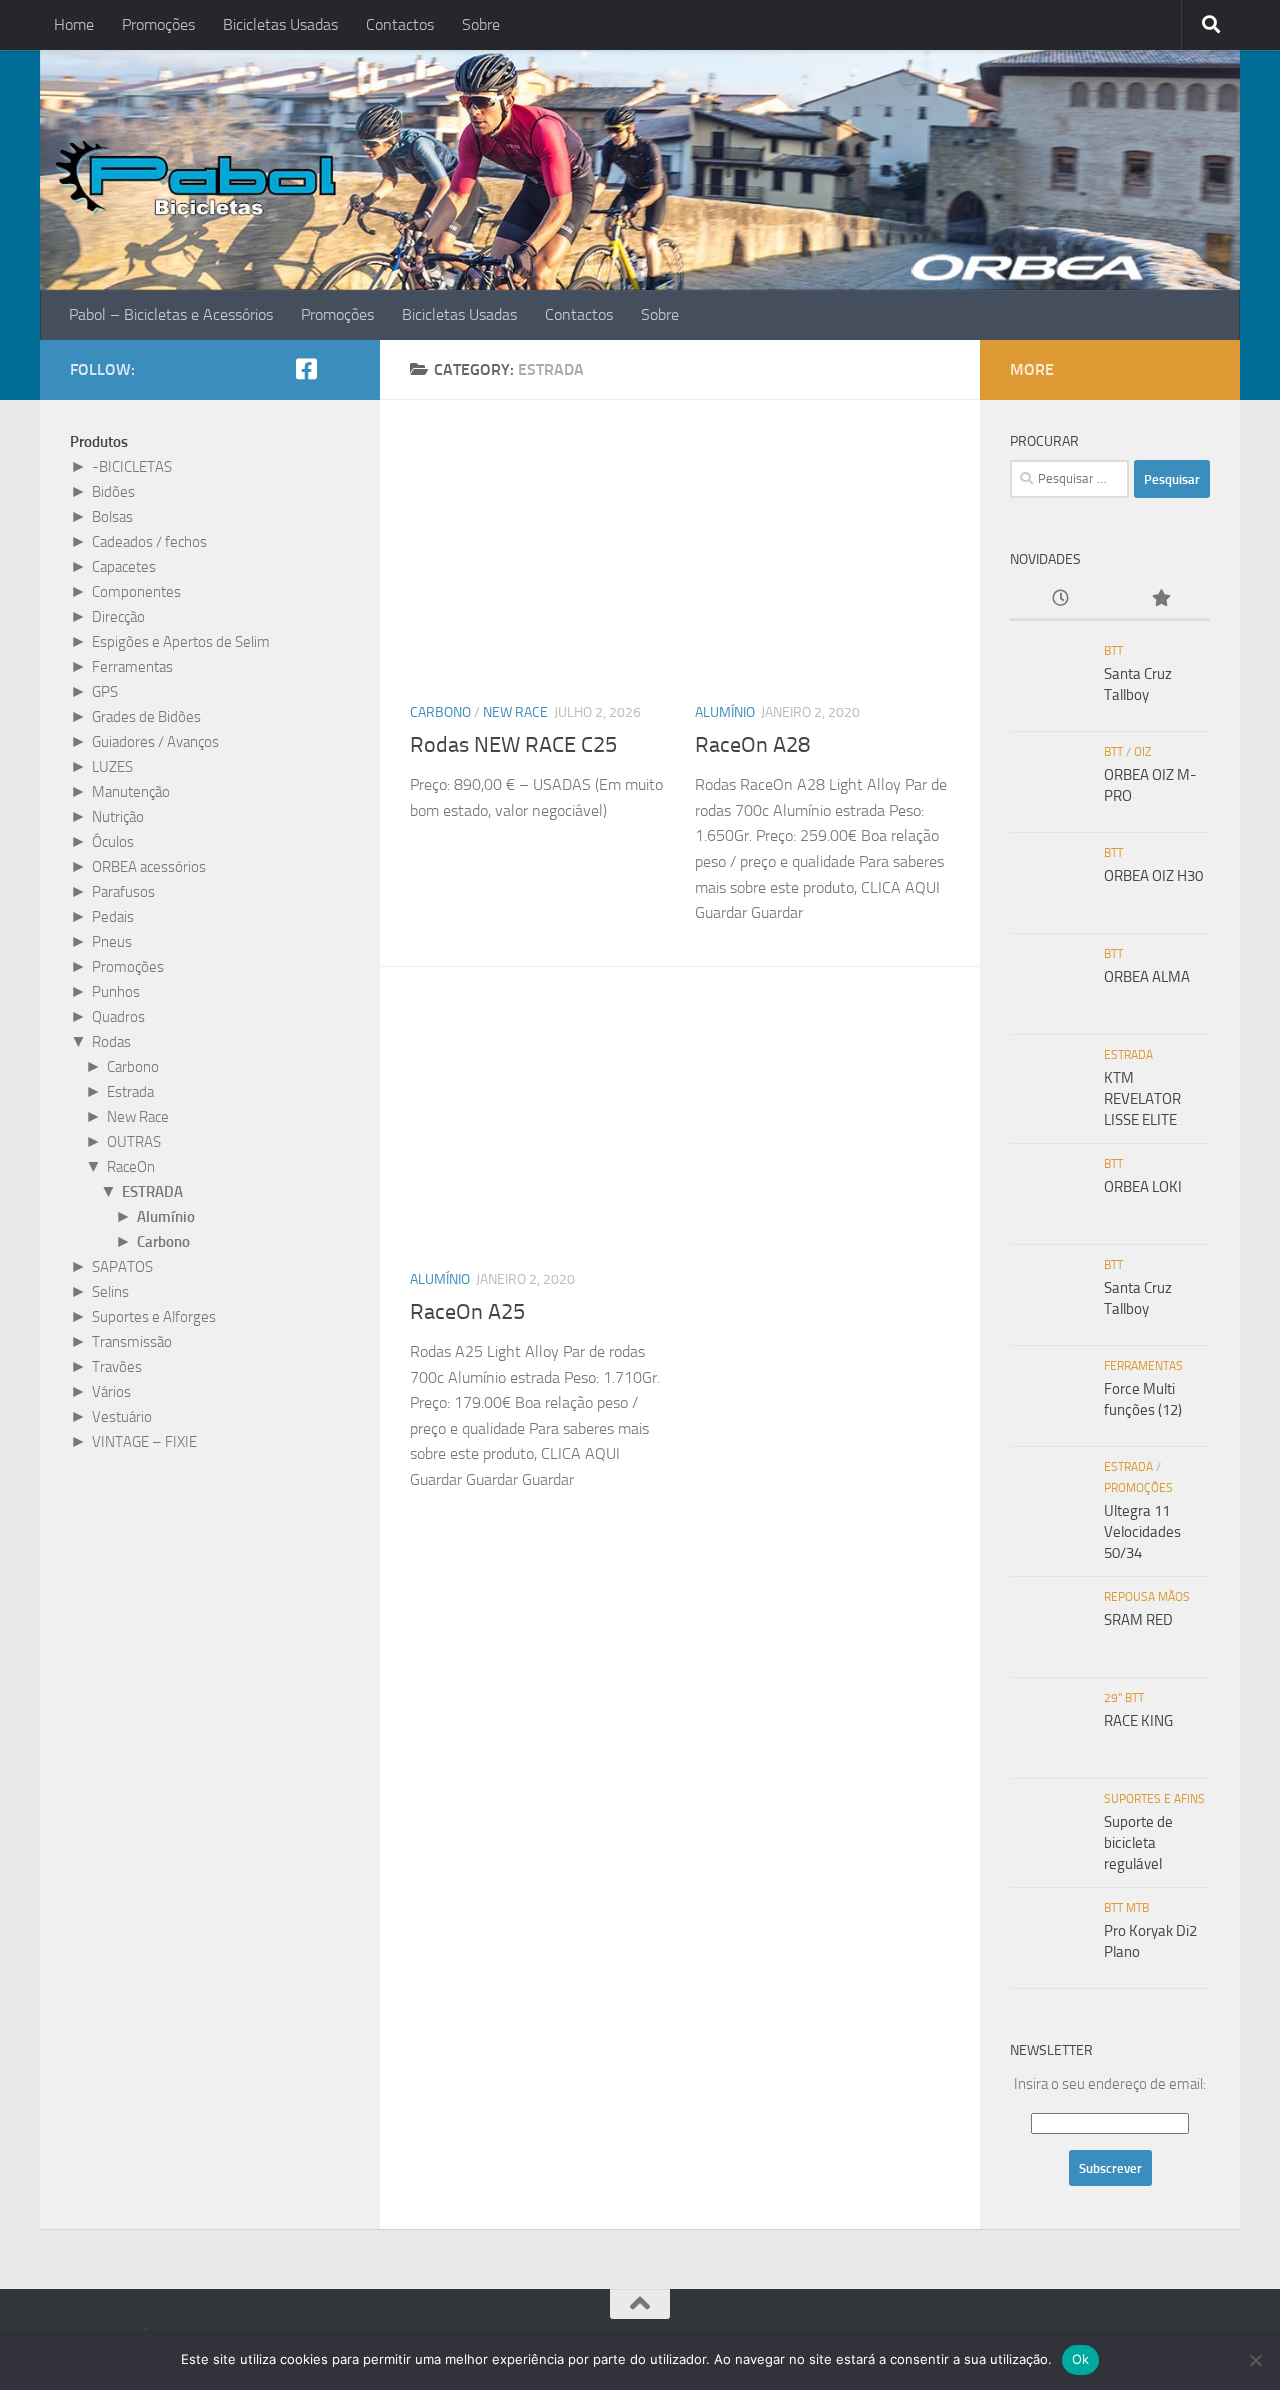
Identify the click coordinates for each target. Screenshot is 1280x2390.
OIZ (1142, 752)
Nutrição (118, 817)
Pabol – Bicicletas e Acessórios (171, 314)
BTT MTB (1126, 1908)
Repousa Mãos (1147, 1597)
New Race (515, 712)
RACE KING (1138, 1721)
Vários (111, 1392)
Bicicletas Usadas (280, 24)
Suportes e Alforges (154, 1317)
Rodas (111, 1042)
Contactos (400, 24)
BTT (1113, 651)
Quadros (118, 1017)
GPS (105, 692)
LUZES (112, 767)
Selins (110, 1292)
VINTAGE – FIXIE (144, 1442)
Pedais (113, 917)
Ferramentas (132, 667)
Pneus (112, 942)
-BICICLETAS (132, 467)
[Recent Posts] (1060, 599)
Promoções (158, 24)
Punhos (116, 992)
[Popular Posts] (1160, 599)
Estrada (130, 1092)
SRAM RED (1138, 1620)
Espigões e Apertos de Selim (181, 642)
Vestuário (122, 1417)
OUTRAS (134, 1142)
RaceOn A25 (467, 1312)
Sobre (481, 24)
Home (74, 24)
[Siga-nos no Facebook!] (306, 369)
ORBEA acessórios (149, 867)
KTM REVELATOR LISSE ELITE (1142, 1099)
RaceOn (131, 1167)
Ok (1081, 2359)
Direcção (118, 617)
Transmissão (132, 1342)
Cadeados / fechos (149, 542)
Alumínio (725, 712)
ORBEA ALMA (1147, 977)
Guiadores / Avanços (155, 742)
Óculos (113, 842)
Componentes (136, 592)
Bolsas (112, 517)
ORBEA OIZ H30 (1153, 876)
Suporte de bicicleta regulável (1138, 1843)
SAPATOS (122, 1267)
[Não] (1255, 2360)
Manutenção (131, 792)
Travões (117, 1367)
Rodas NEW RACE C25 (513, 745)
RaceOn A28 (752, 745)
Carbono (440, 712)
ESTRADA (152, 1192)
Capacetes (124, 567)
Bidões (113, 492)
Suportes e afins (1154, 1799)
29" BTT (1124, 1698)
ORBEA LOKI (1143, 1187)
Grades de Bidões (146, 717)
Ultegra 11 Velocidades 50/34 (1142, 1532)
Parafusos (123, 892)
